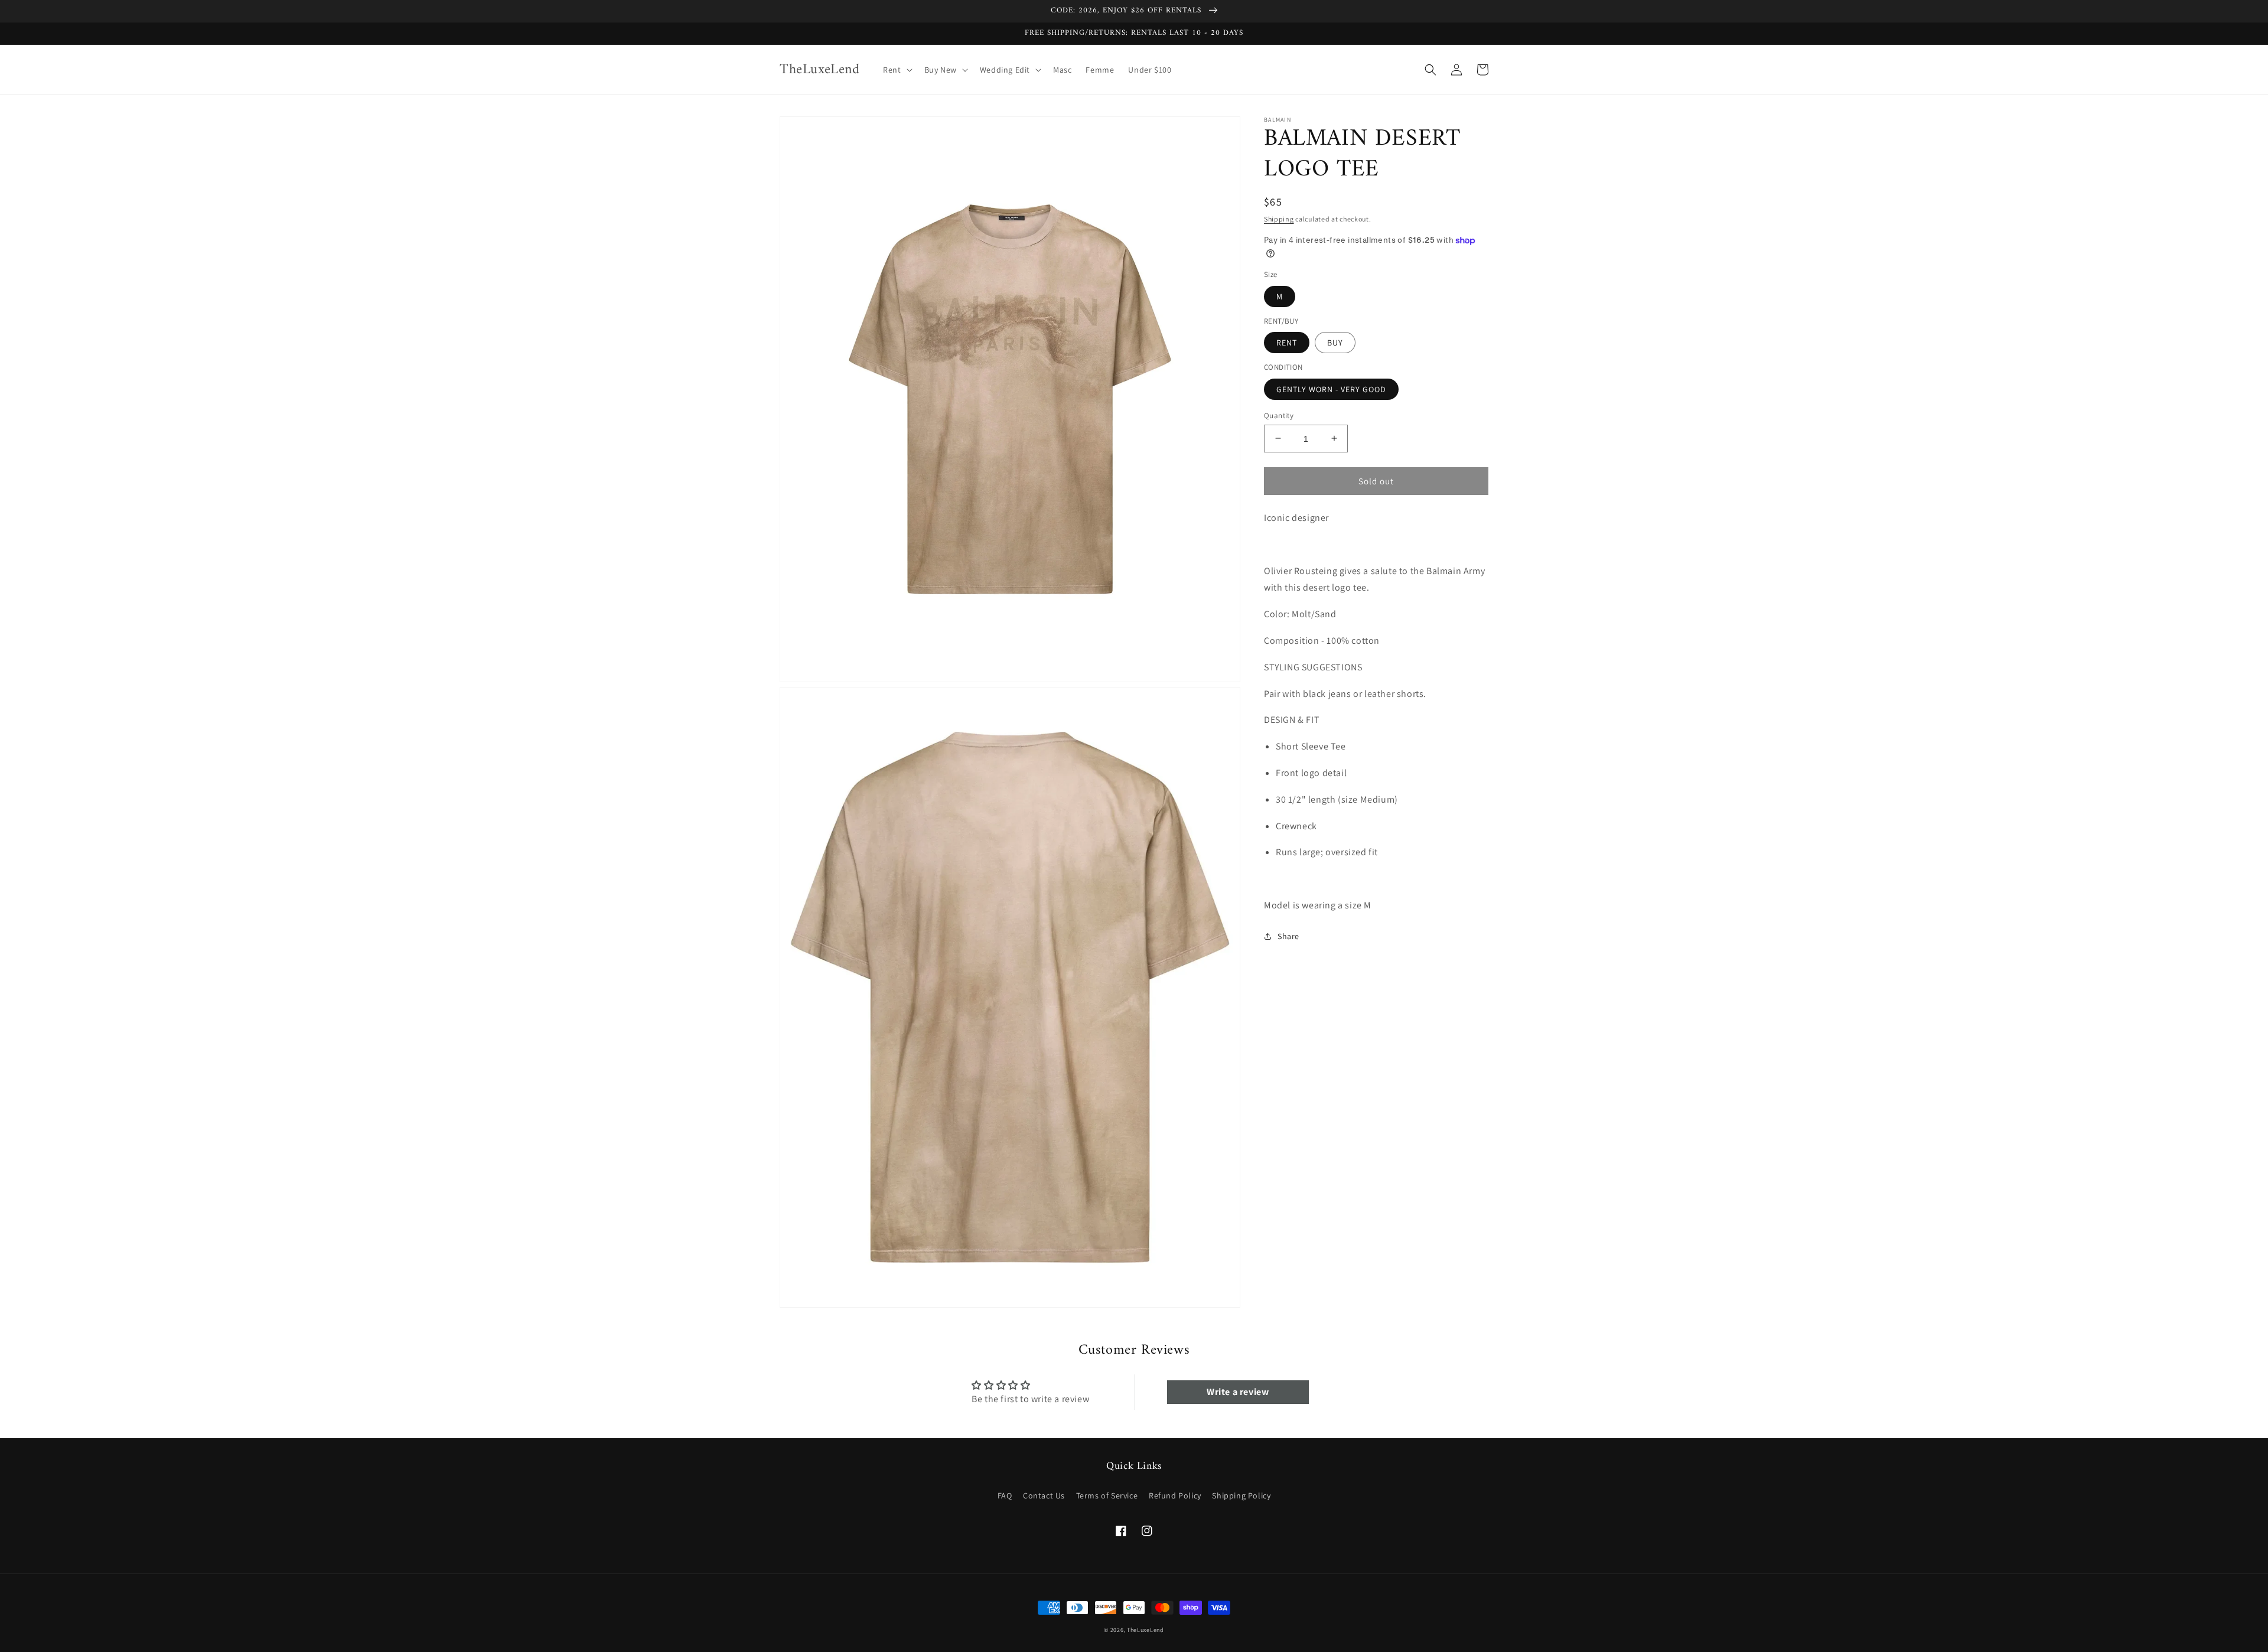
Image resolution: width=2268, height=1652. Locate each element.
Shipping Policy (1241, 1495)
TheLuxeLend (1146, 1630)
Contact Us (1044, 1495)
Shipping (1279, 219)
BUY (1335, 343)
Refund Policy (1175, 1495)
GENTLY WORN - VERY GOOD (1331, 389)
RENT (1287, 343)
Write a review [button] (1238, 1392)
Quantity (1279, 415)
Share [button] (1288, 936)
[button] (896, 70)
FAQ (1005, 1495)
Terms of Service (1107, 1495)
